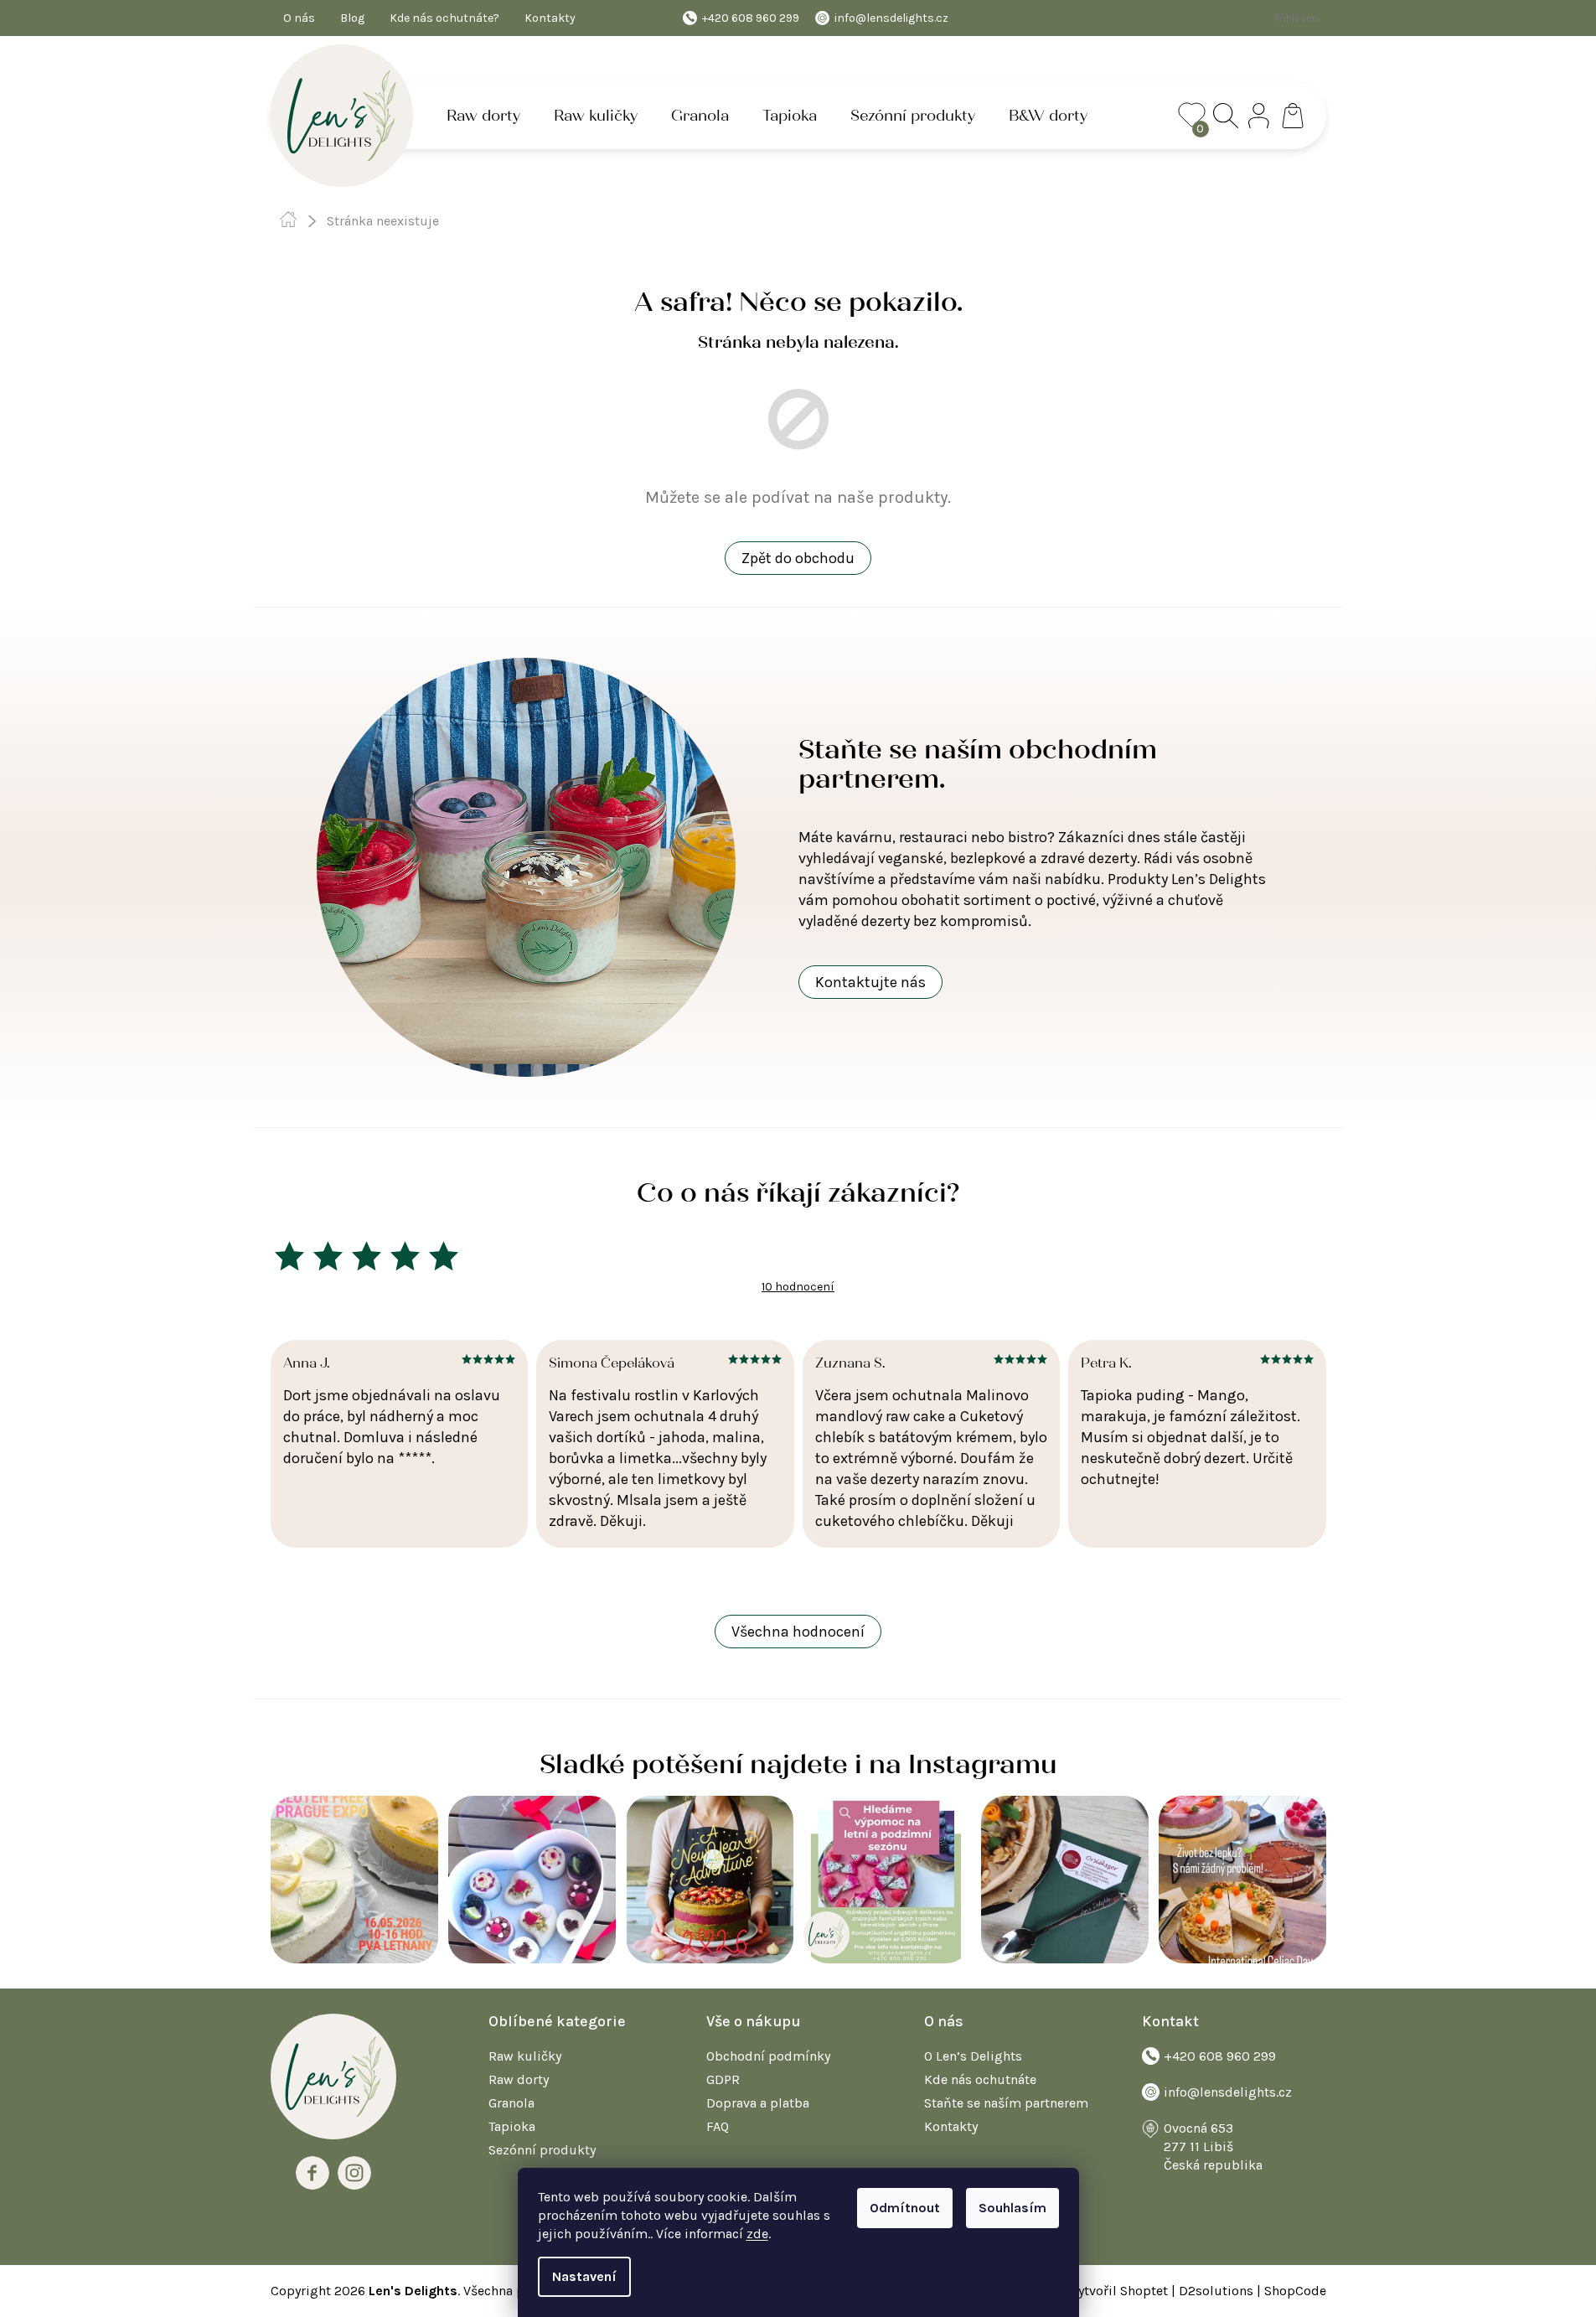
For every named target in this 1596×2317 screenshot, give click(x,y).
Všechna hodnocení (798, 1632)
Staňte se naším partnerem (1006, 2103)
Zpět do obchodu (798, 558)
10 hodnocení (798, 1287)
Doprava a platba (758, 2103)
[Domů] (289, 220)
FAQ (718, 2126)
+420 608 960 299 (1220, 2056)
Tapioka (512, 2126)
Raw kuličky (525, 2056)
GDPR (723, 2079)
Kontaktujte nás (870, 982)
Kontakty (550, 18)
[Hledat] (1226, 116)
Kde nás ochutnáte (980, 2079)
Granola (511, 2103)
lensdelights (354, 2173)
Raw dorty (519, 2079)
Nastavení (584, 2276)
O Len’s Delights (973, 2056)
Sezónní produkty (542, 2150)
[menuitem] (483, 116)
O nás (299, 18)
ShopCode (1295, 2291)
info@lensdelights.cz (1228, 2092)
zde (757, 2234)
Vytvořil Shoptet (1119, 2291)
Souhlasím (1012, 2208)
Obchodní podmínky (768, 2056)
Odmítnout (905, 2208)
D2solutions (1216, 2291)
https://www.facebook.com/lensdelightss (312, 2173)
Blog (352, 18)
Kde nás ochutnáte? (444, 18)
